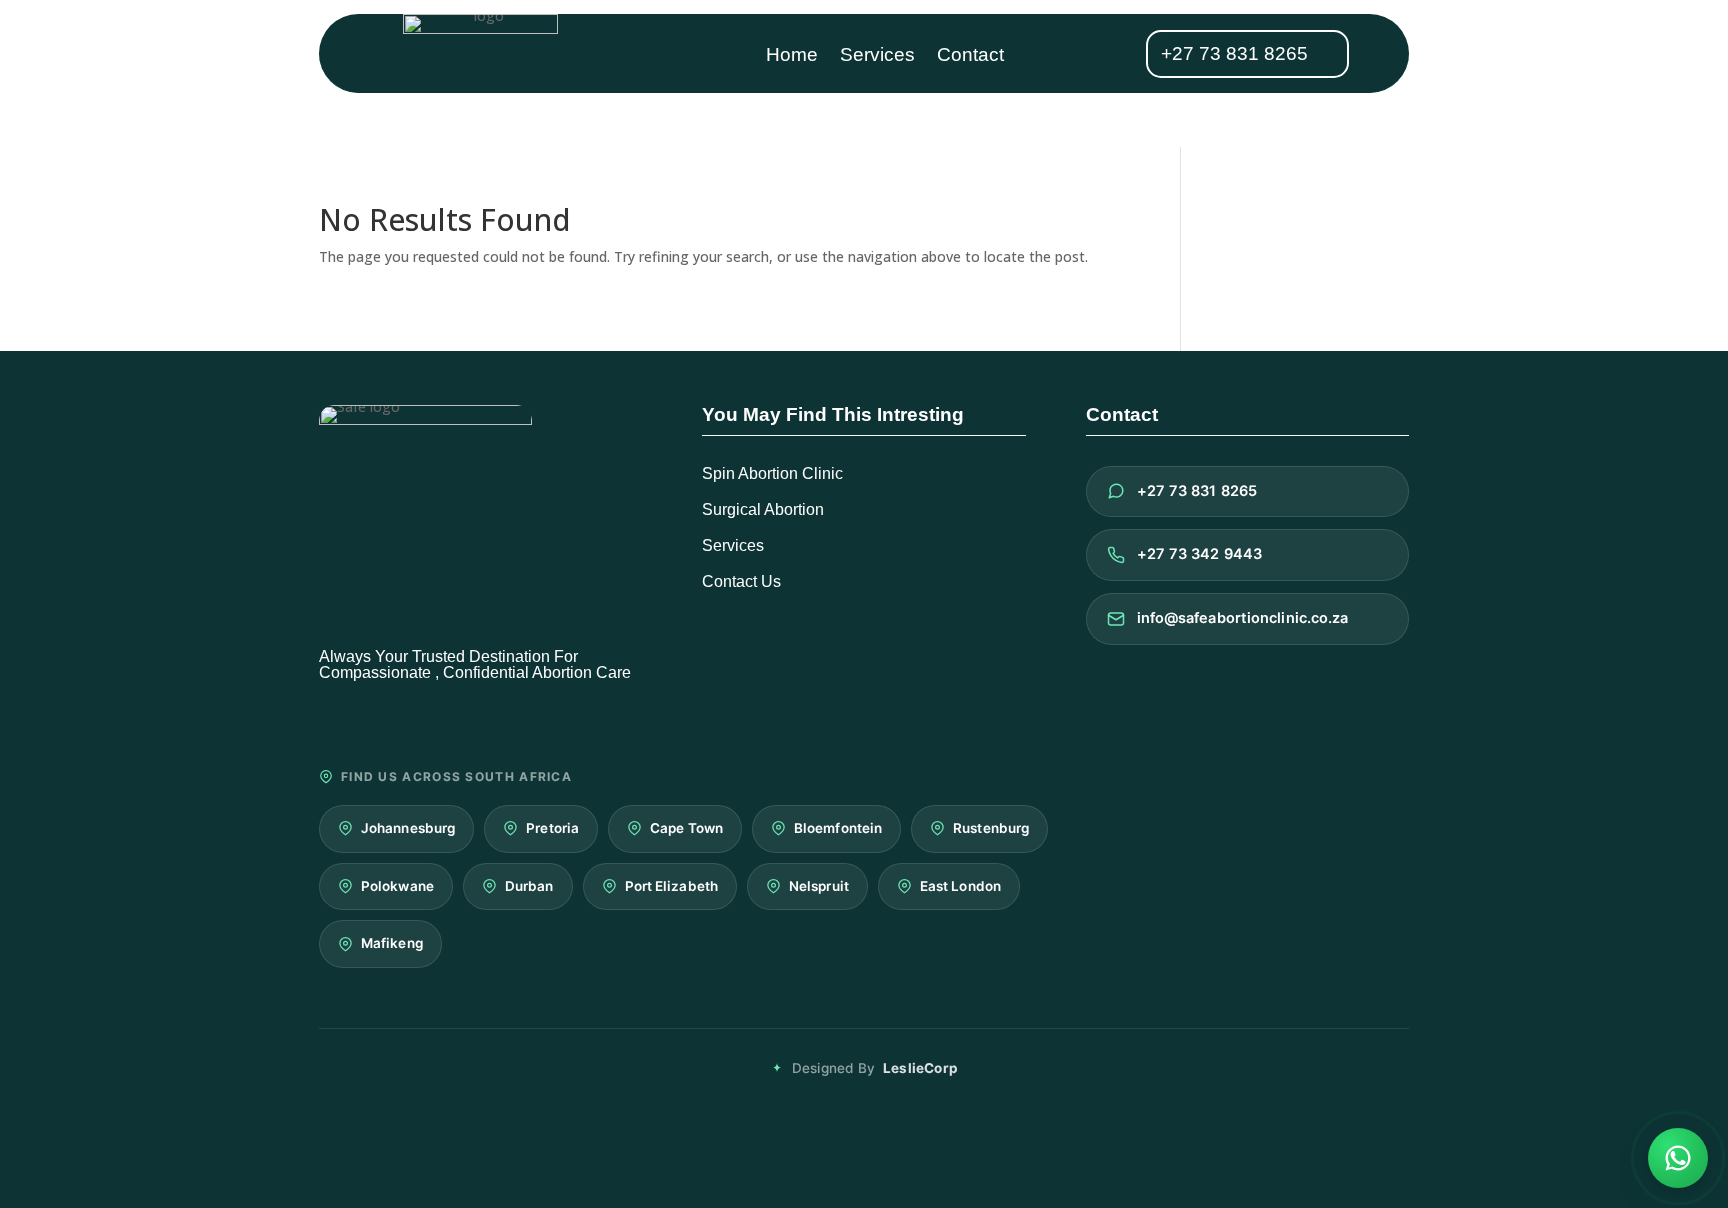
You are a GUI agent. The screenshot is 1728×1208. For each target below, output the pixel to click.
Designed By (875, 1068)
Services (877, 56)
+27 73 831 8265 (1234, 53)
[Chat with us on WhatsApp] (1678, 1158)
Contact (970, 56)
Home (792, 56)
